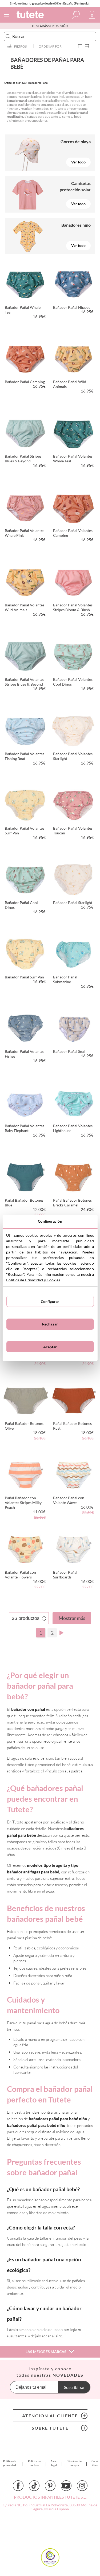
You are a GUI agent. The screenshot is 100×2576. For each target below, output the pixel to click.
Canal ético (95, 2463)
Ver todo (78, 162)
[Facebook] (18, 2486)
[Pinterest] (50, 2486)
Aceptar (50, 1347)
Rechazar (50, 1324)
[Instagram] (82, 2486)
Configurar (50, 1301)
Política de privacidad (10, 2463)
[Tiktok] (34, 2486)
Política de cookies (34, 2463)
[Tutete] (31, 16)
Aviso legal (54, 2463)
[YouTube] (66, 2486)
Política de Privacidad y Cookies (33, 1280)
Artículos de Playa (15, 83)
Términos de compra (74, 2463)
